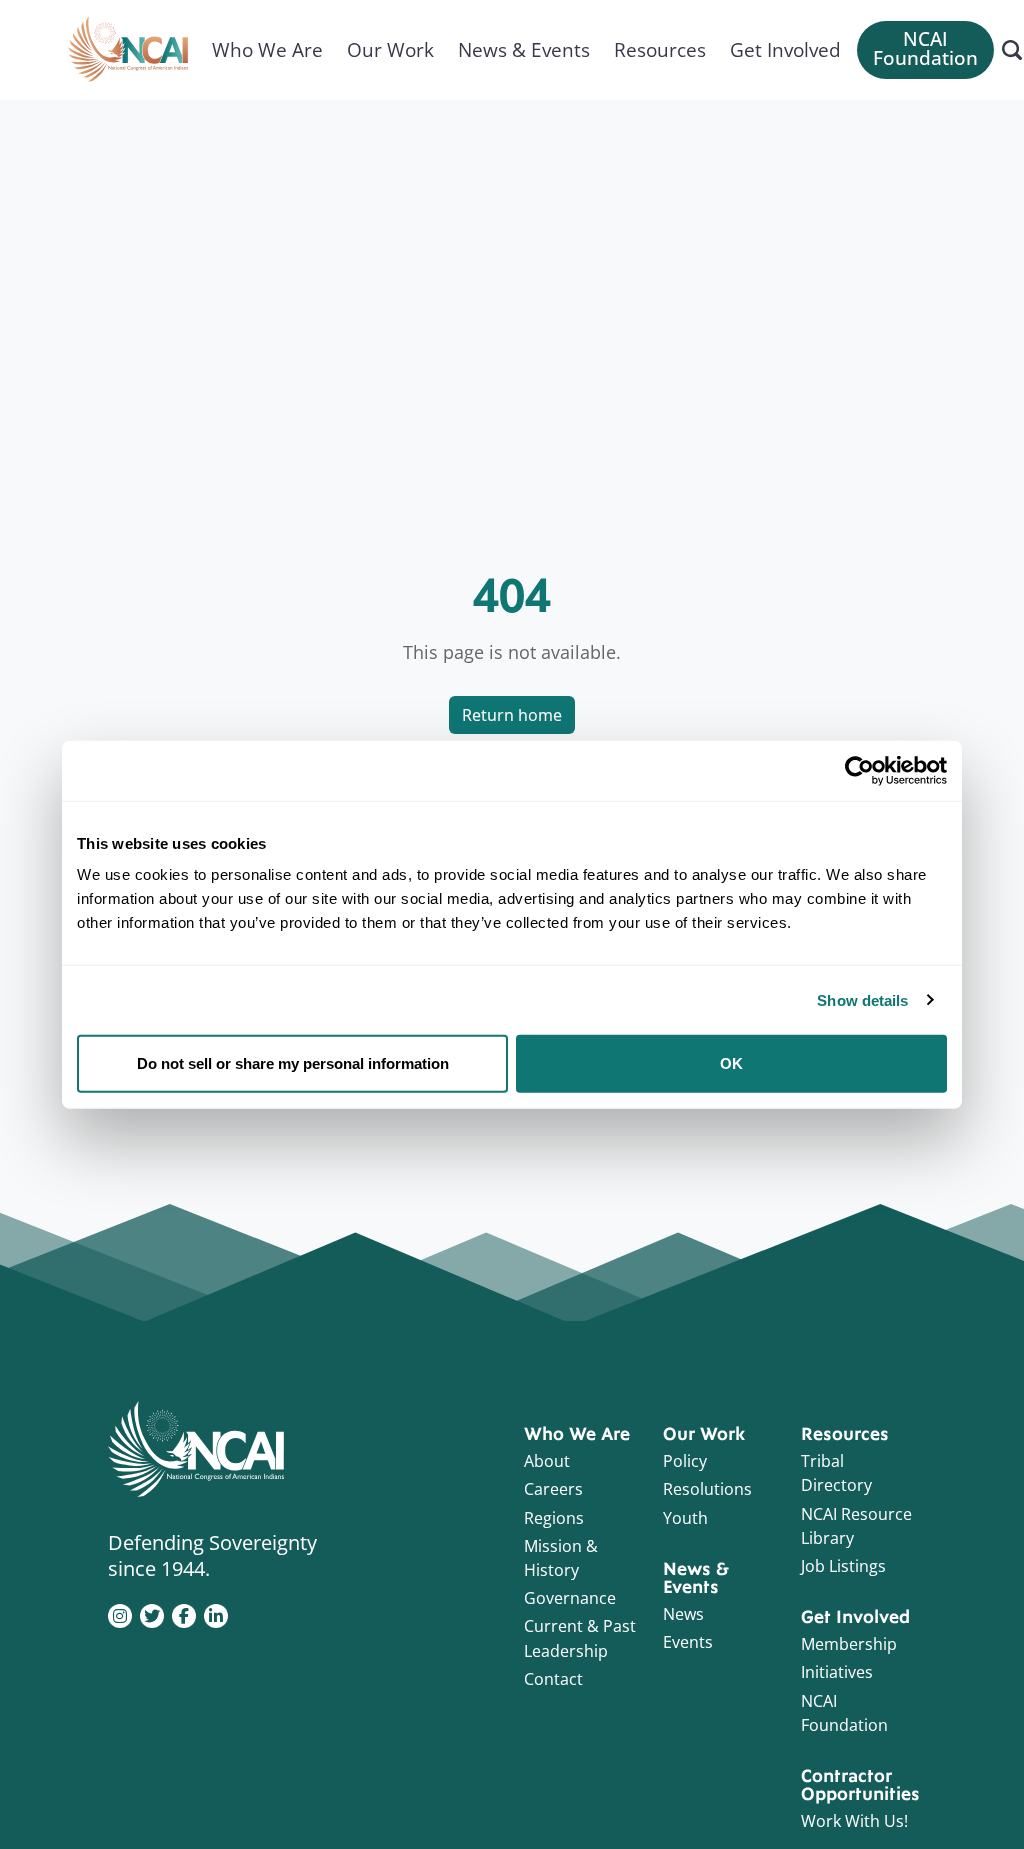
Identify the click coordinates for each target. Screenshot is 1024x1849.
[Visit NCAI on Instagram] (120, 1614)
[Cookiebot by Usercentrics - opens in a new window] (859, 770)
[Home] (128, 50)
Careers (553, 1489)
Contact (553, 1679)
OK (731, 1063)
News (683, 1614)
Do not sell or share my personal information (293, 1063)
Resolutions (707, 1489)
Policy (685, 1461)
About (547, 1461)
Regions (554, 1518)
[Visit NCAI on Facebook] (184, 1614)
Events (688, 1642)
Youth (685, 1518)
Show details (862, 999)
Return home (512, 715)
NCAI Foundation (925, 48)
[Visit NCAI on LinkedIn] (216, 1614)
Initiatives (837, 1672)
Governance (570, 1598)
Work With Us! (854, 1821)
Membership (849, 1644)
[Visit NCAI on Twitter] (152, 1614)
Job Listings (843, 1566)
